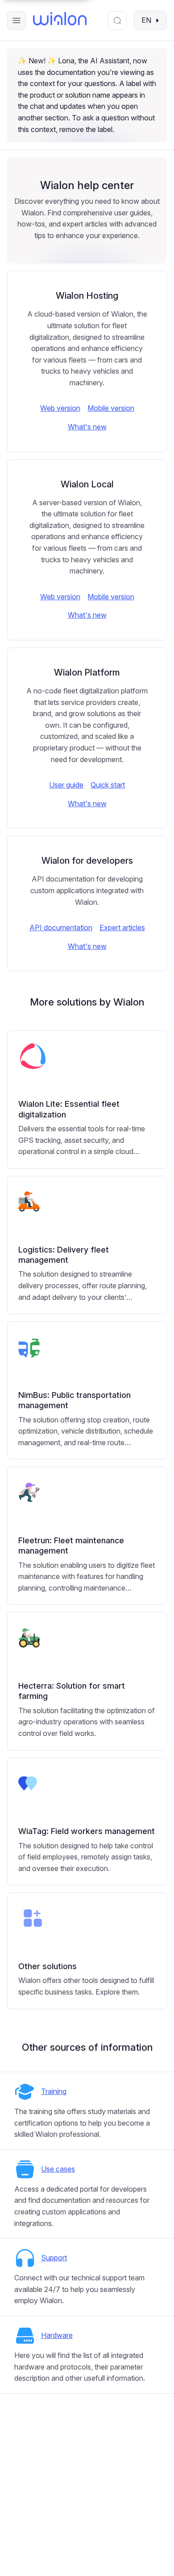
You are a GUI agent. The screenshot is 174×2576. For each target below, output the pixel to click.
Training (54, 2091)
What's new (87, 427)
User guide (66, 785)
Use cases (58, 2169)
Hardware (57, 2335)
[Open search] (117, 21)
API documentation (61, 927)
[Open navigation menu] (17, 21)
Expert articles (122, 927)
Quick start (108, 785)
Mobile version (111, 408)
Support (54, 2258)
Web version (60, 408)
